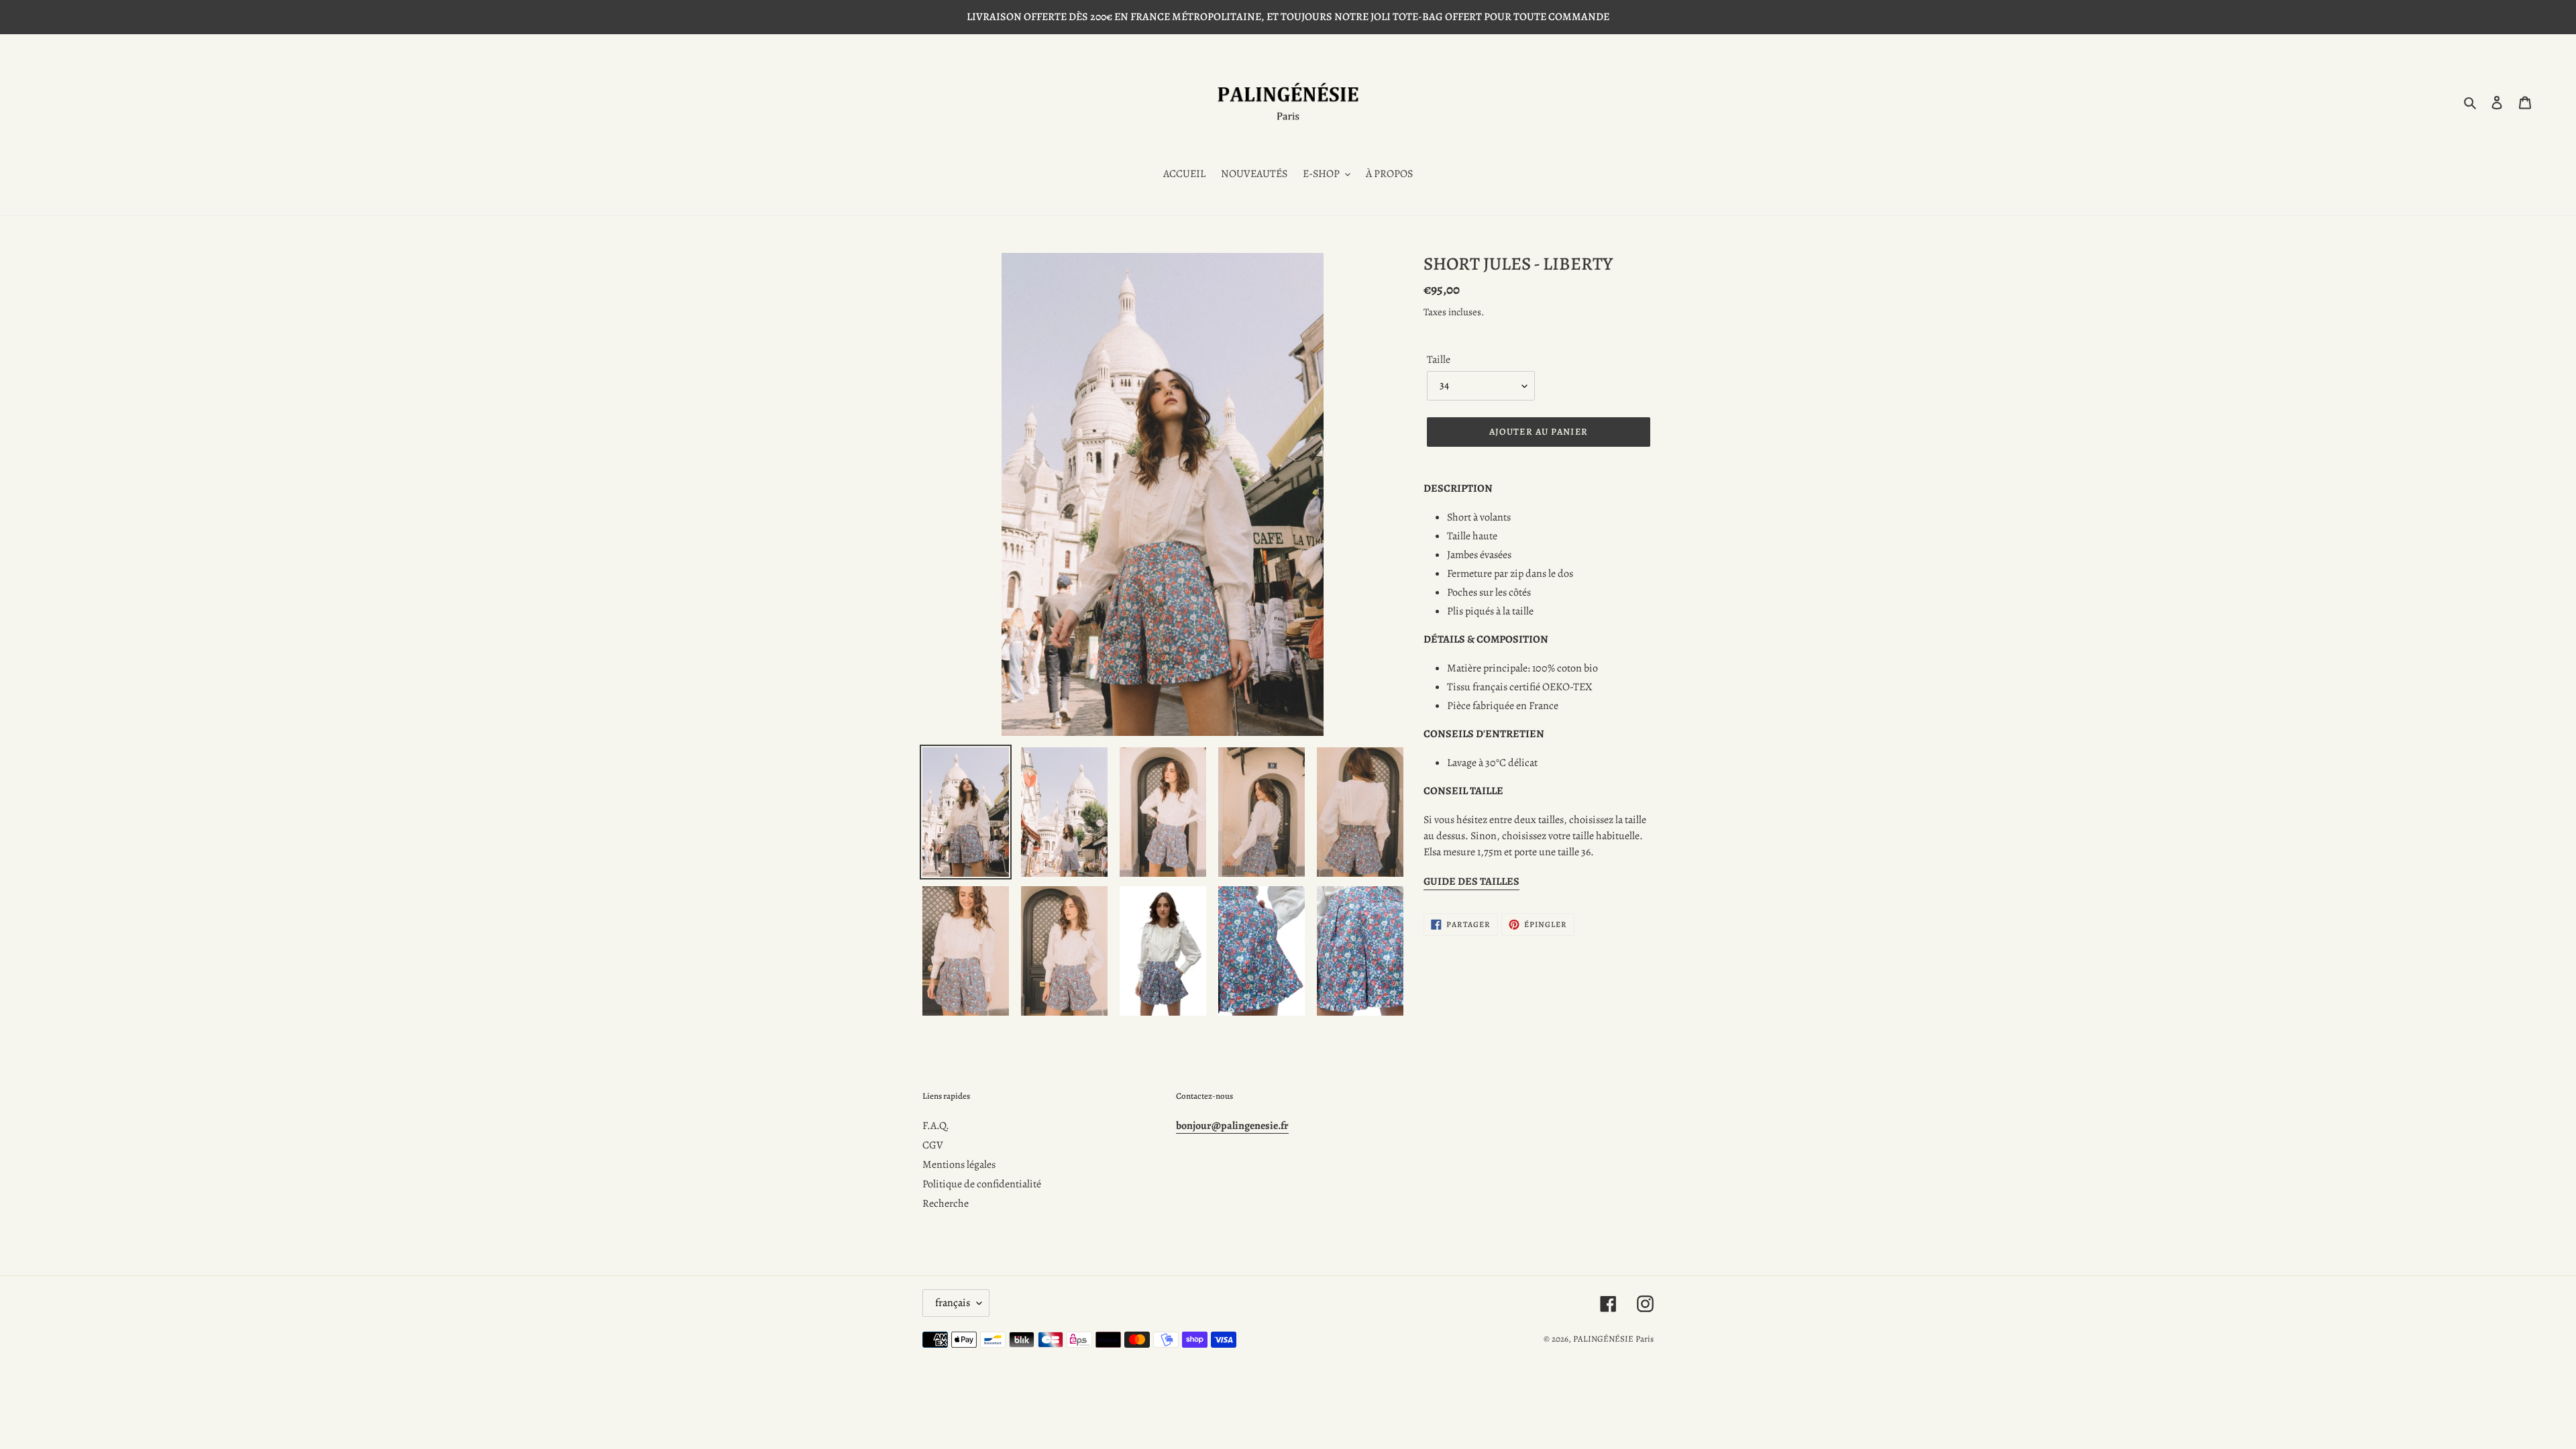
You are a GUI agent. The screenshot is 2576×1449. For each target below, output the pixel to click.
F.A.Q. (936, 1126)
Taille (1439, 360)
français (953, 1303)
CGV (933, 1145)
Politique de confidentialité (982, 1184)
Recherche (946, 1203)
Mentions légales (959, 1165)
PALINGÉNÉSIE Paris (1613, 1339)
